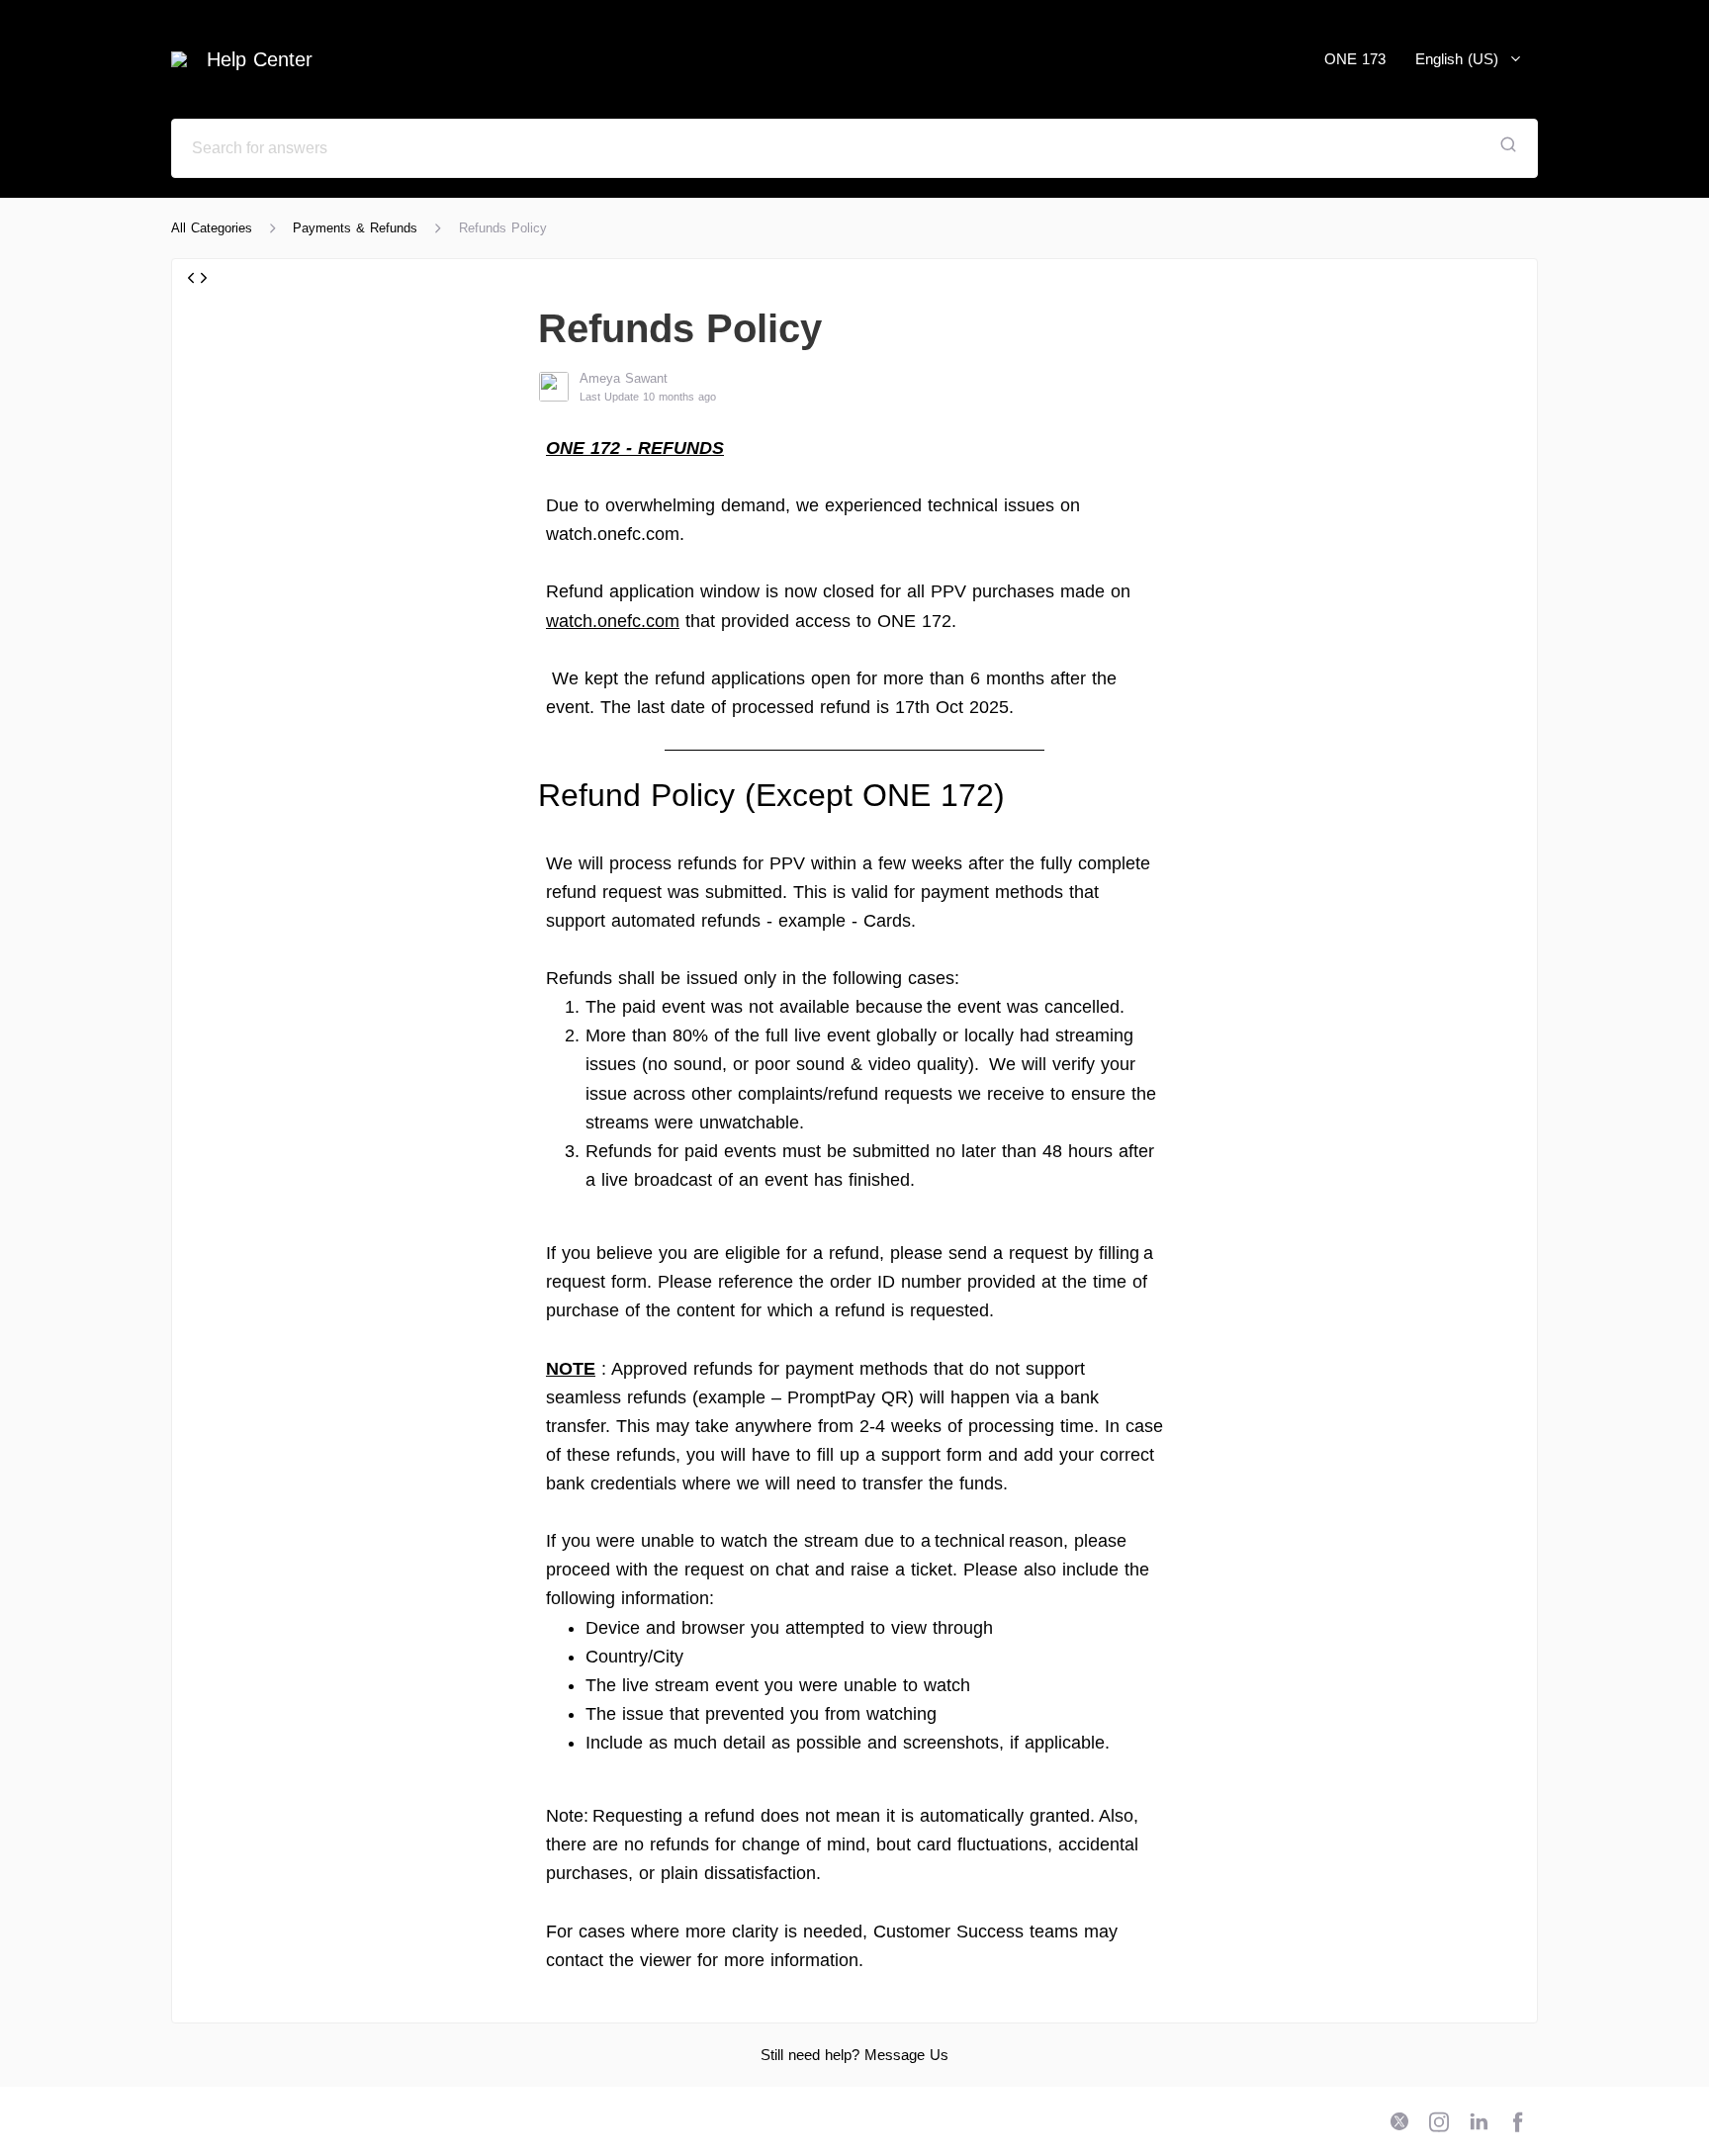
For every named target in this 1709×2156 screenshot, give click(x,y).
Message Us (906, 2055)
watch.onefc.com (613, 621)
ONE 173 (1355, 59)
